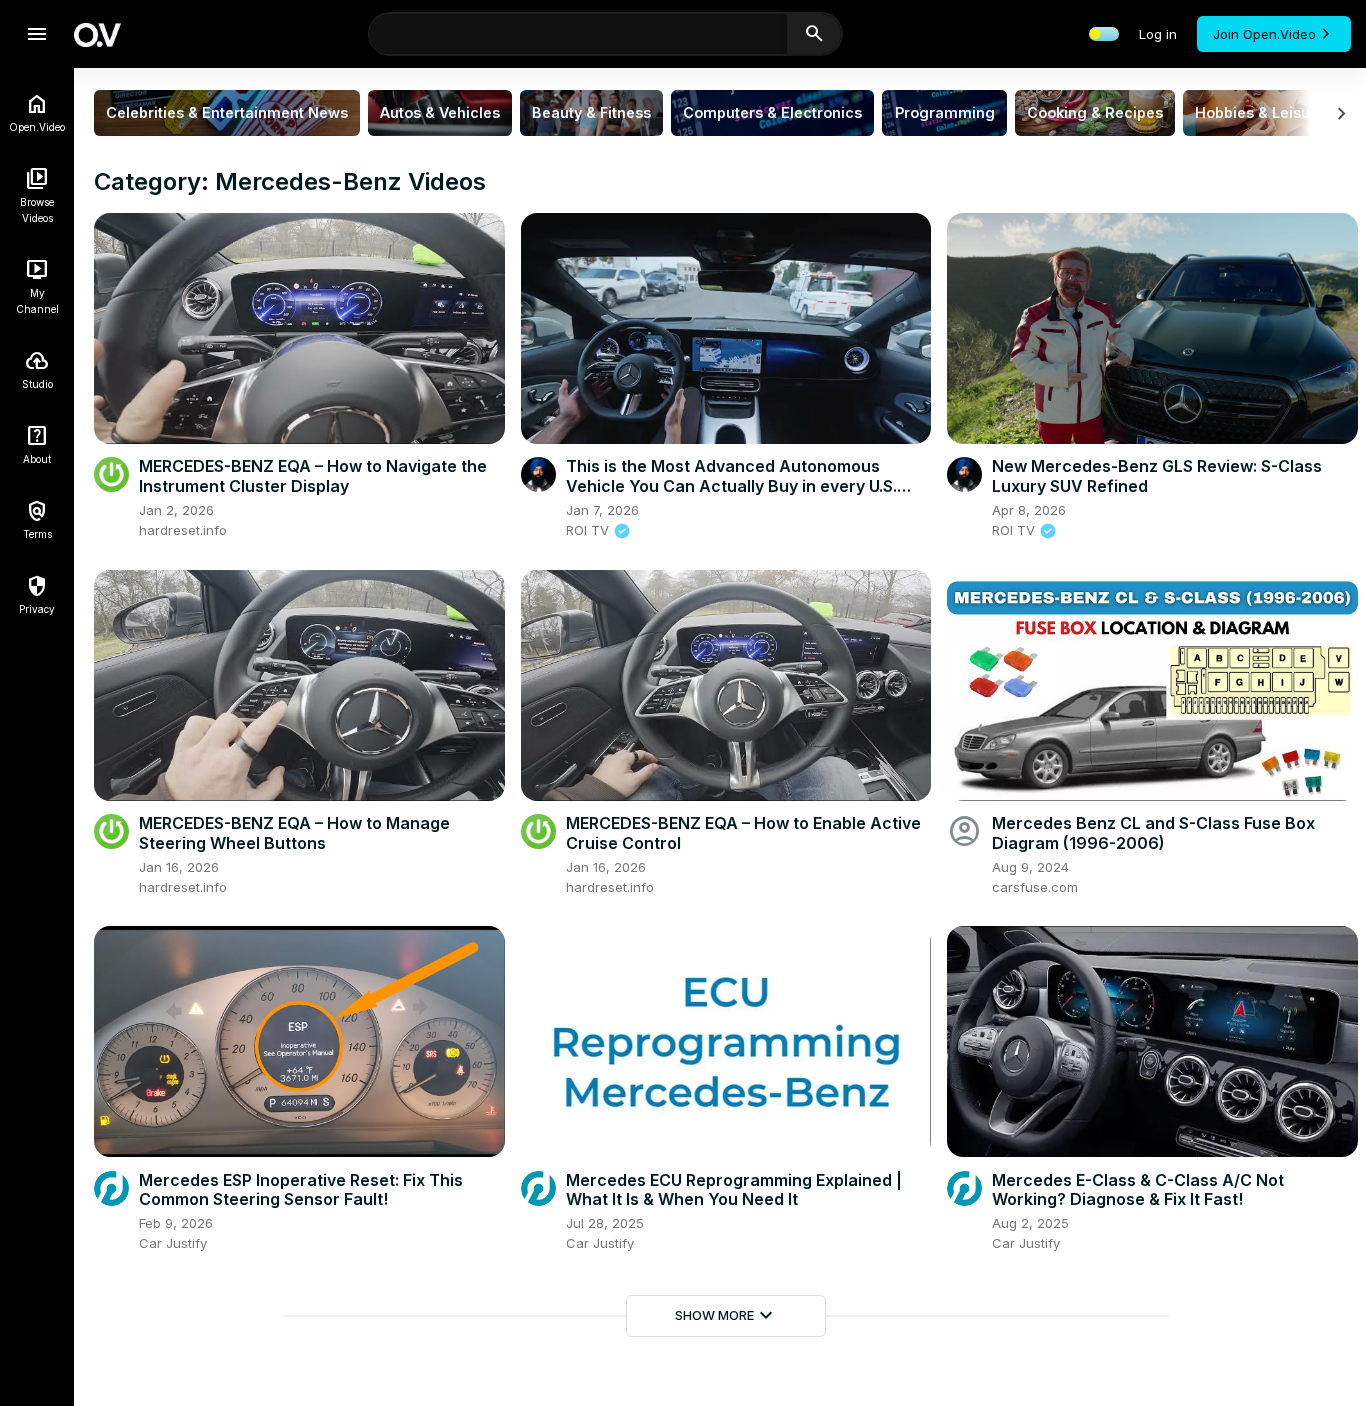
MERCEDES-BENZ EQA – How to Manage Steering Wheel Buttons (294, 832)
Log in (1158, 34)
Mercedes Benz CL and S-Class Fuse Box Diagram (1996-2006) (1153, 832)
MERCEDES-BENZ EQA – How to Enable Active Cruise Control (743, 832)
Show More (726, 1316)
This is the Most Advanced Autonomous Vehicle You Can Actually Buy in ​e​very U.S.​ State (731, 485)
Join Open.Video (1264, 34)
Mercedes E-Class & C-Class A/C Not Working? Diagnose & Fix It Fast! (1138, 1189)
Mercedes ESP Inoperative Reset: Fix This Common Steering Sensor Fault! (301, 1189)
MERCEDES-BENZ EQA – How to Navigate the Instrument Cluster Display (313, 475)
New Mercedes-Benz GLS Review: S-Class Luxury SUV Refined (1157, 475)
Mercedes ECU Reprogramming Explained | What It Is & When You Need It (734, 1189)
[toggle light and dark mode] (1104, 34)
